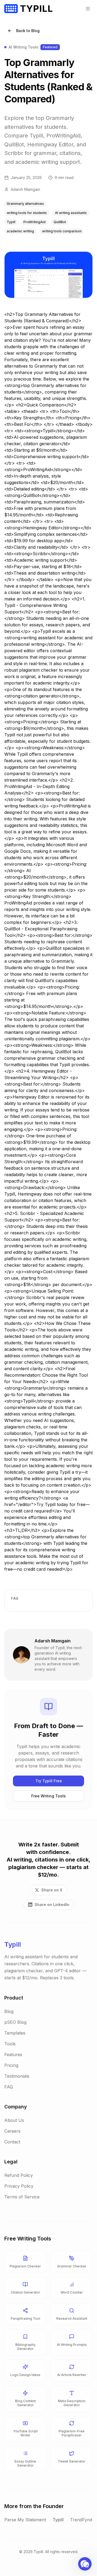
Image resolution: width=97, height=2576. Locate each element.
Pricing (11, 2065)
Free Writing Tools (48, 1796)
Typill (58, 2520)
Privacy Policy (19, 2186)
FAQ (9, 2087)
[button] (85, 2564)
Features (13, 2054)
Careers (12, 2131)
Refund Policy (19, 2175)
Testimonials (17, 2076)
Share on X (52, 1890)
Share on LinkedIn (52, 1905)
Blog (9, 2011)
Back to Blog (28, 31)
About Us (14, 2120)
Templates (15, 2033)
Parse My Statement (25, 2520)
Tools (10, 2044)
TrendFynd (81, 2520)
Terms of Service (22, 2197)
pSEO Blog (15, 2022)
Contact (12, 2142)
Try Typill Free (49, 1781)
